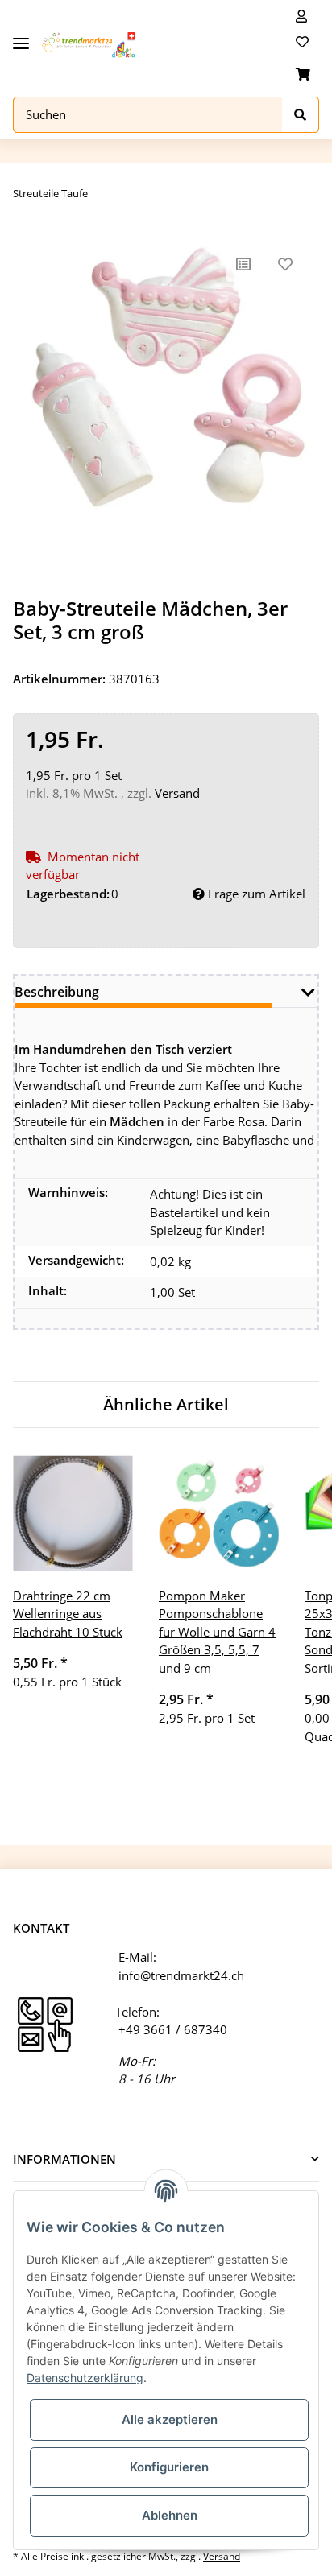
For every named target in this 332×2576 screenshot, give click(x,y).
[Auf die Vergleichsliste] (243, 264)
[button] (301, 16)
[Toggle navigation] (21, 37)
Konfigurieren (169, 2467)
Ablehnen (170, 2515)
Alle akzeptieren (170, 2419)
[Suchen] (301, 115)
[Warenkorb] (303, 74)
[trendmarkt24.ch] (89, 45)
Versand (177, 793)
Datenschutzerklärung (85, 2378)
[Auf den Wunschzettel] (285, 264)
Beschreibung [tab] (57, 992)
